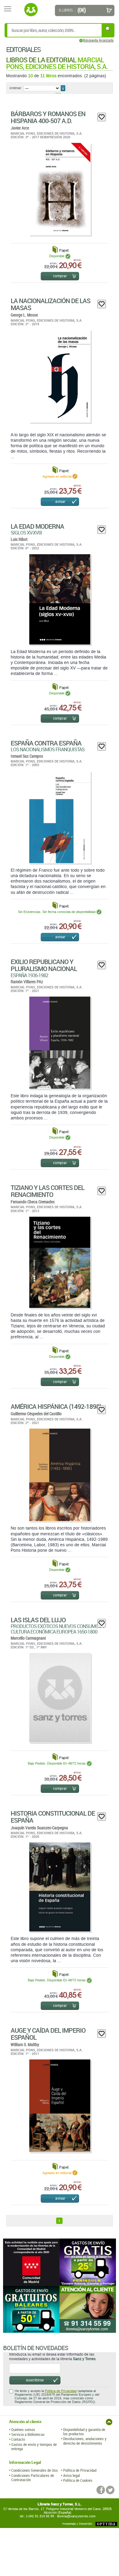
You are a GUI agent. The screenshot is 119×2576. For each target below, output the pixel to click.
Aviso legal (72, 2475)
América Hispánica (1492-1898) (56, 1406)
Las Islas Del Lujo (38, 1620)
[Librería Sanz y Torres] (31, 10)
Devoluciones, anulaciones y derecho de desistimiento (85, 2441)
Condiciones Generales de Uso (34, 2470)
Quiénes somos (23, 2429)
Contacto (18, 2439)
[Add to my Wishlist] (102, 117)
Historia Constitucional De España (53, 1817)
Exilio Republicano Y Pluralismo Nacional (44, 965)
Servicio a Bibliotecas (28, 2434)
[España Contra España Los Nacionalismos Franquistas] (60, 817)
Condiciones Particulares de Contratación (33, 2478)
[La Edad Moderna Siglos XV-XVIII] (60, 599)
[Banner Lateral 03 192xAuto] (88, 2309)
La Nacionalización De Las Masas (50, 304)
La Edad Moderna (37, 526)
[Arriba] (109, 2422)
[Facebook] (101, 2490)
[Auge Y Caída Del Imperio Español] (60, 2106)
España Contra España (46, 743)
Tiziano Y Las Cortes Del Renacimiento (47, 1191)
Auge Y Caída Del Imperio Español (48, 2034)
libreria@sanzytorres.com (76, 2516)
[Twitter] (110, 2490)
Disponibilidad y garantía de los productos (84, 2432)
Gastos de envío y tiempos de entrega (34, 2447)
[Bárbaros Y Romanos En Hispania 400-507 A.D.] (60, 189)
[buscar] (108, 29)
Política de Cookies (78, 2480)
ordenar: (16, 88)
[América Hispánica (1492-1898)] (60, 1475)
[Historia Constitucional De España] (60, 1887)
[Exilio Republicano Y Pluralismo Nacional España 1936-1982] (60, 1043)
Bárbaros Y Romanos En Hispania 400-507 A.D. (48, 117)
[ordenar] (63, 88)
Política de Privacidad (61, 2391)
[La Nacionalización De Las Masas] (60, 376)
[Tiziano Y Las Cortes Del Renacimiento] (60, 1262)
